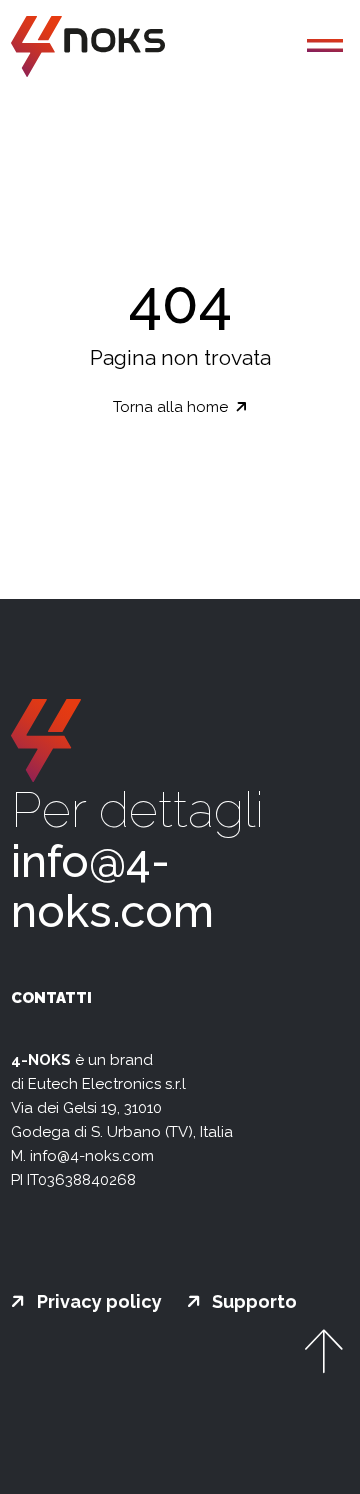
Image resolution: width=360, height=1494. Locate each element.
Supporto (252, 1302)
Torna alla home (172, 407)
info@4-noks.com (112, 886)
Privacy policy (97, 1302)
